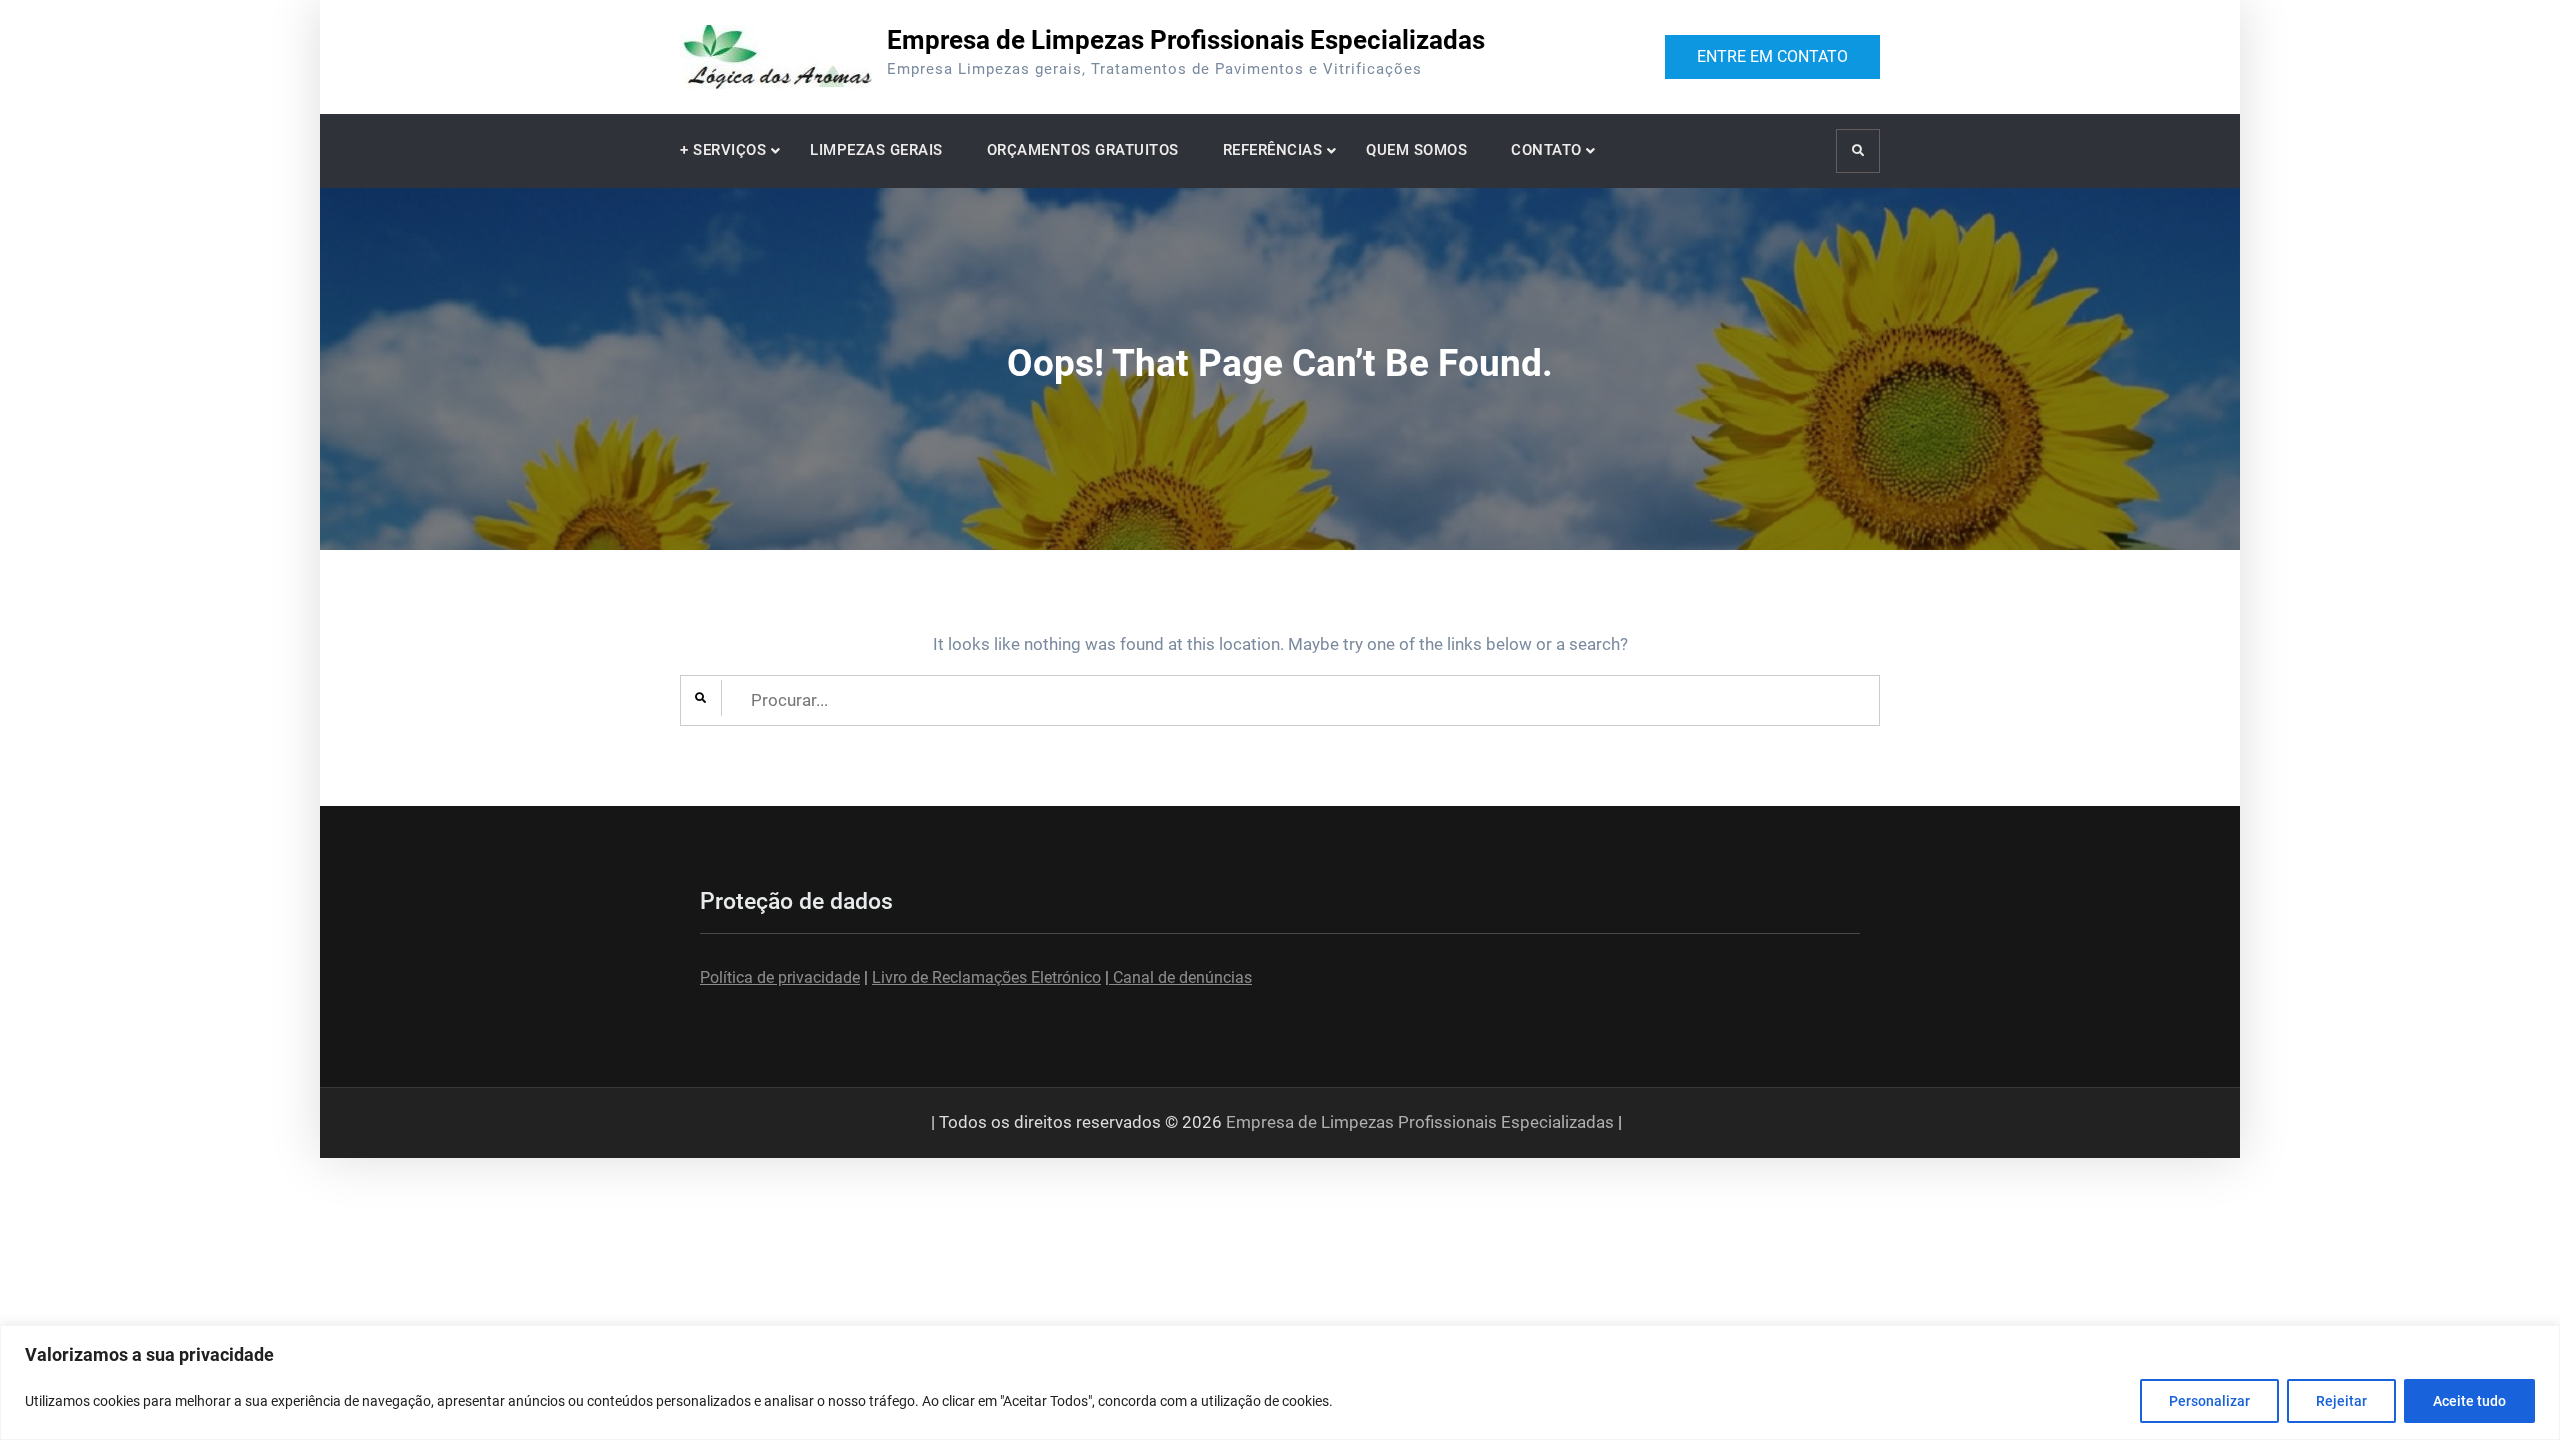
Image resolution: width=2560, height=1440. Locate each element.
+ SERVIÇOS (723, 150)
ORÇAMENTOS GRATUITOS (1083, 150)
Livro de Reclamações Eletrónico (986, 977)
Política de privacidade (780, 977)
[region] (1280, 1382)
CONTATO (1546, 150)
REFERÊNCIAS (1273, 150)
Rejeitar (2341, 1401)
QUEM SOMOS (1416, 150)
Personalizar (2209, 1401)
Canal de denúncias (1180, 977)
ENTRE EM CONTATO (1772, 56)
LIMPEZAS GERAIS (876, 150)
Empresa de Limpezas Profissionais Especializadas (1186, 40)
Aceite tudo (2469, 1401)
